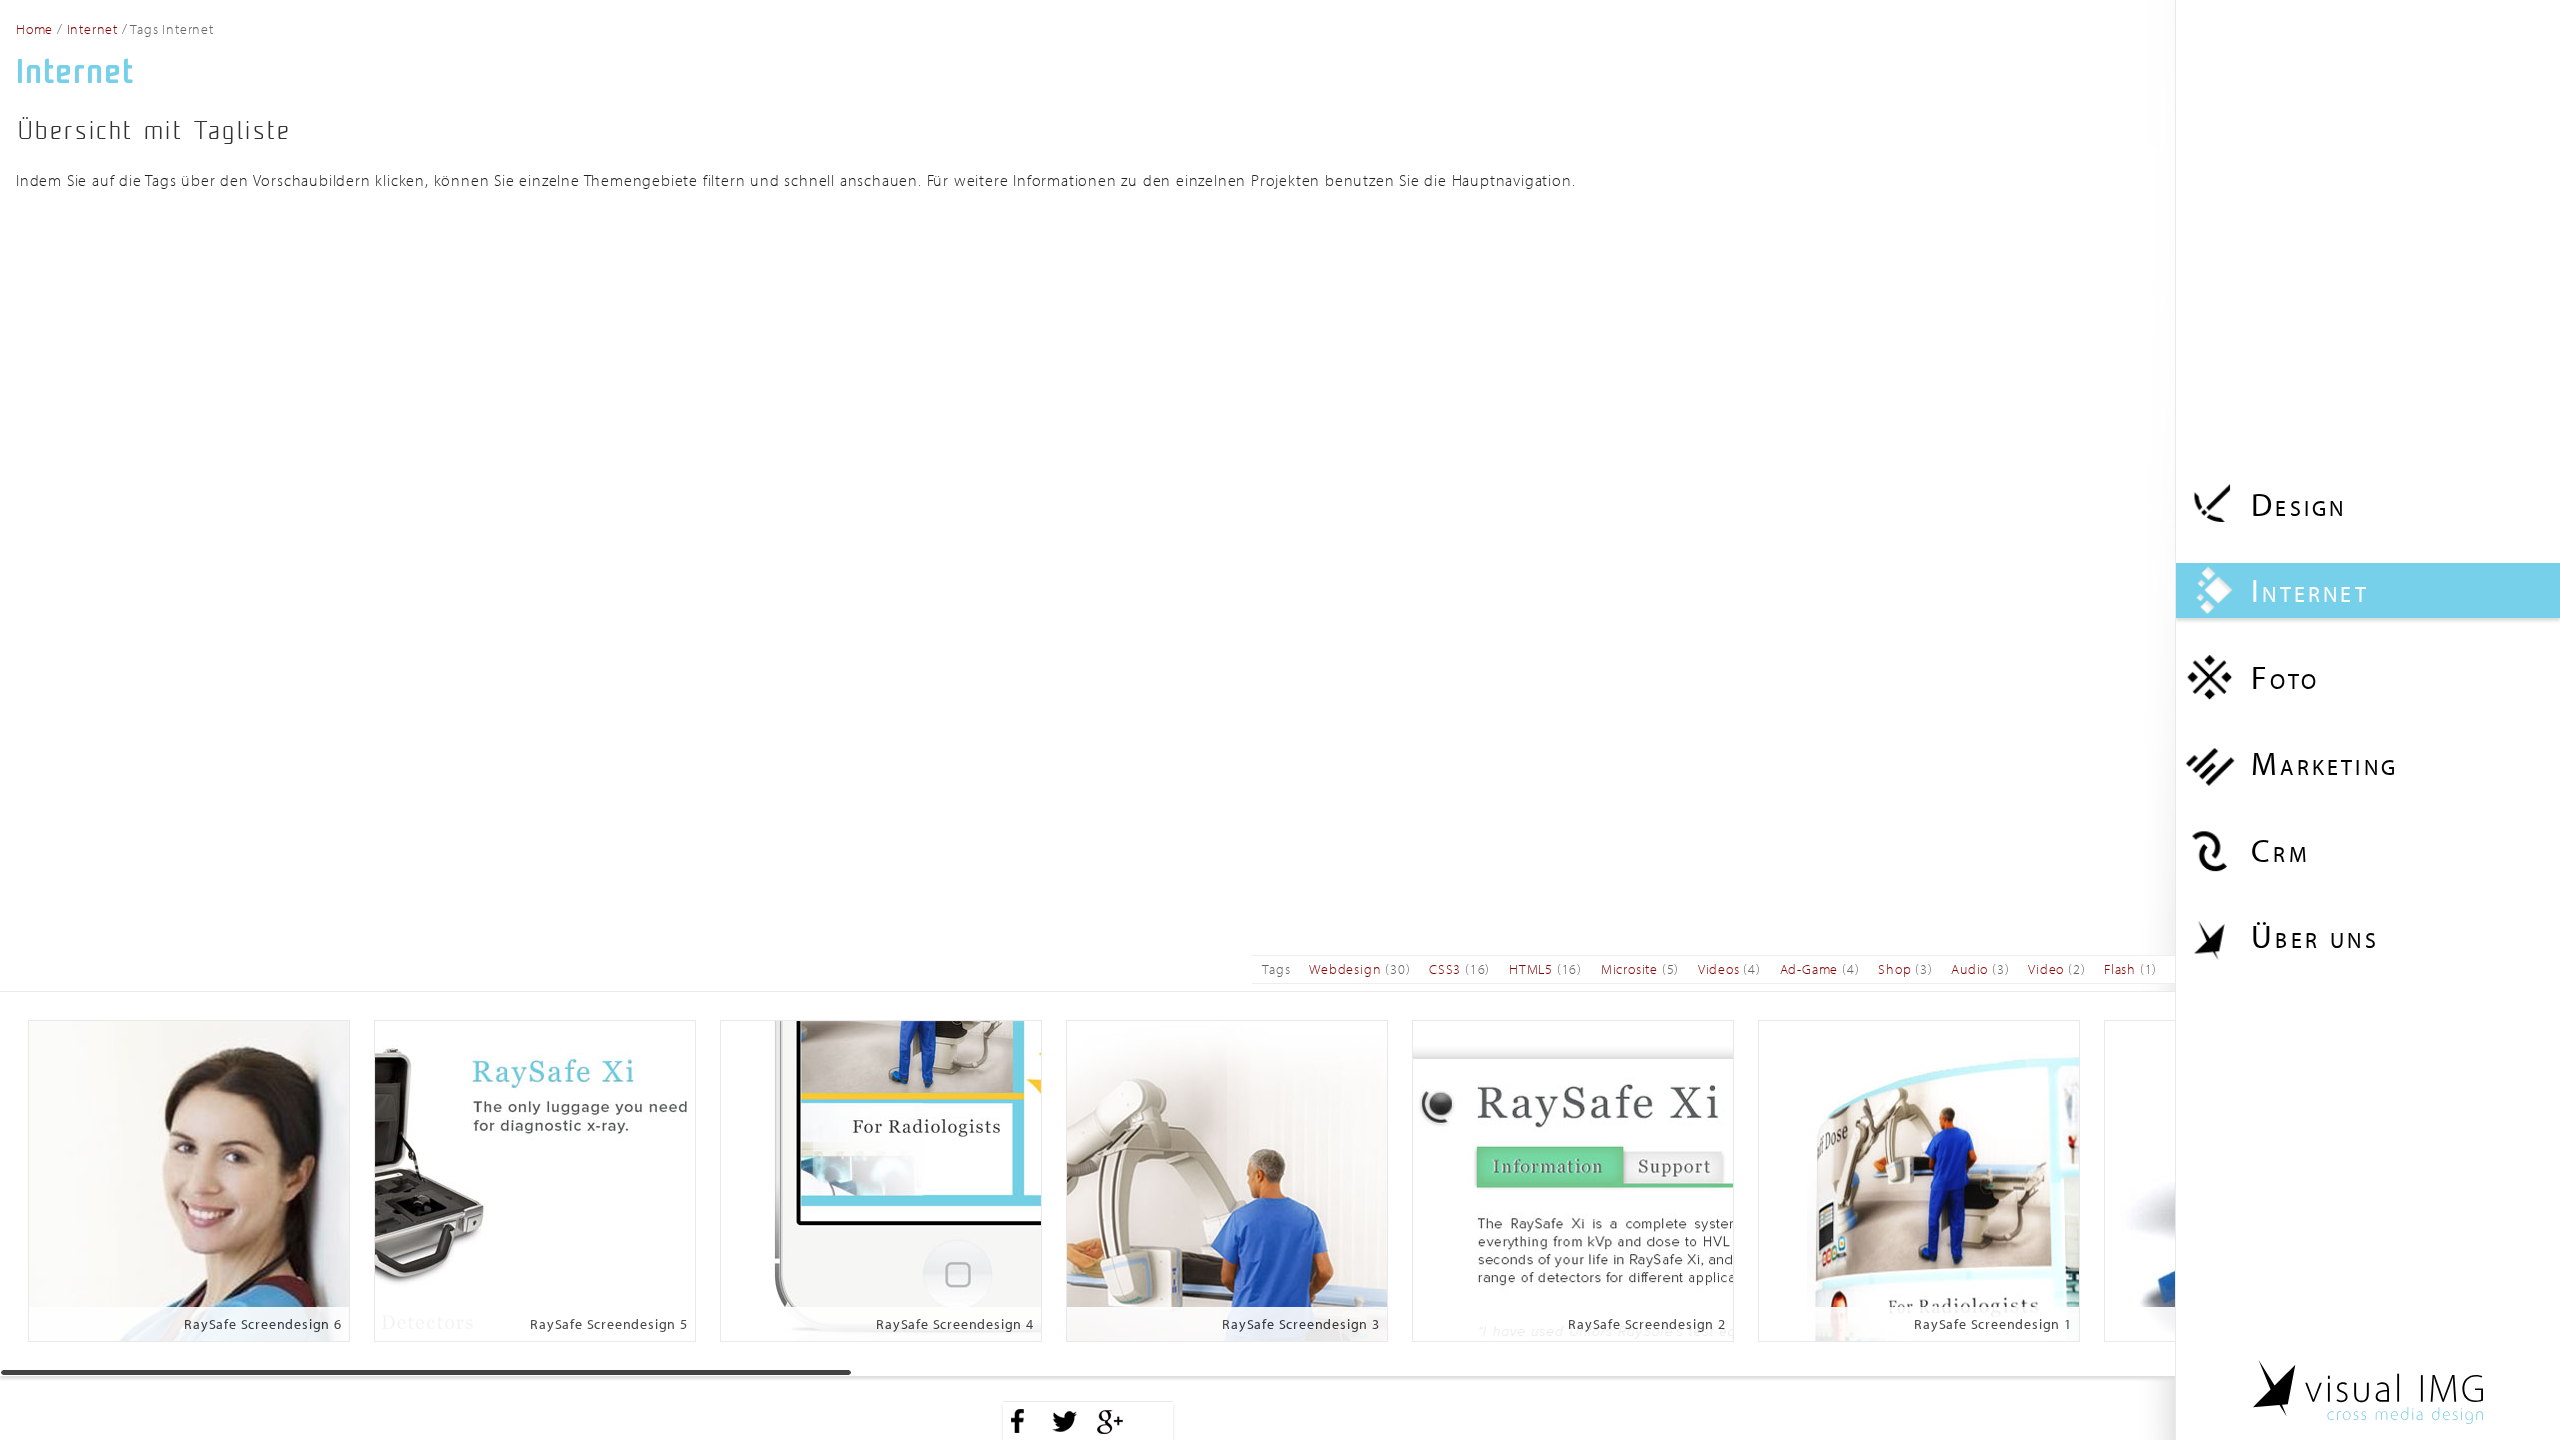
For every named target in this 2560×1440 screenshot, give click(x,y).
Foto (2285, 677)
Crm (2280, 850)
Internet (2310, 590)
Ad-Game (1809, 968)
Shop (1894, 968)
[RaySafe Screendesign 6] (189, 1179)
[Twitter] (1064, 1421)
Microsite (1629, 968)
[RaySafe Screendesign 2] (1573, 1179)
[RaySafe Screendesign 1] (1919, 1179)
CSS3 (1445, 968)
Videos (1719, 968)
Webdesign (1345, 968)
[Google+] (1110, 1421)
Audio (1969, 968)
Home (34, 28)
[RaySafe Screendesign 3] (1227, 1179)
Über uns (2315, 936)
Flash (2120, 968)
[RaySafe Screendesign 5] (535, 1179)
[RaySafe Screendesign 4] (881, 1179)
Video (2046, 968)
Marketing (2324, 763)
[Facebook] (1018, 1421)
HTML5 (1531, 968)
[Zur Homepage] (2368, 1392)
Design (2298, 504)
